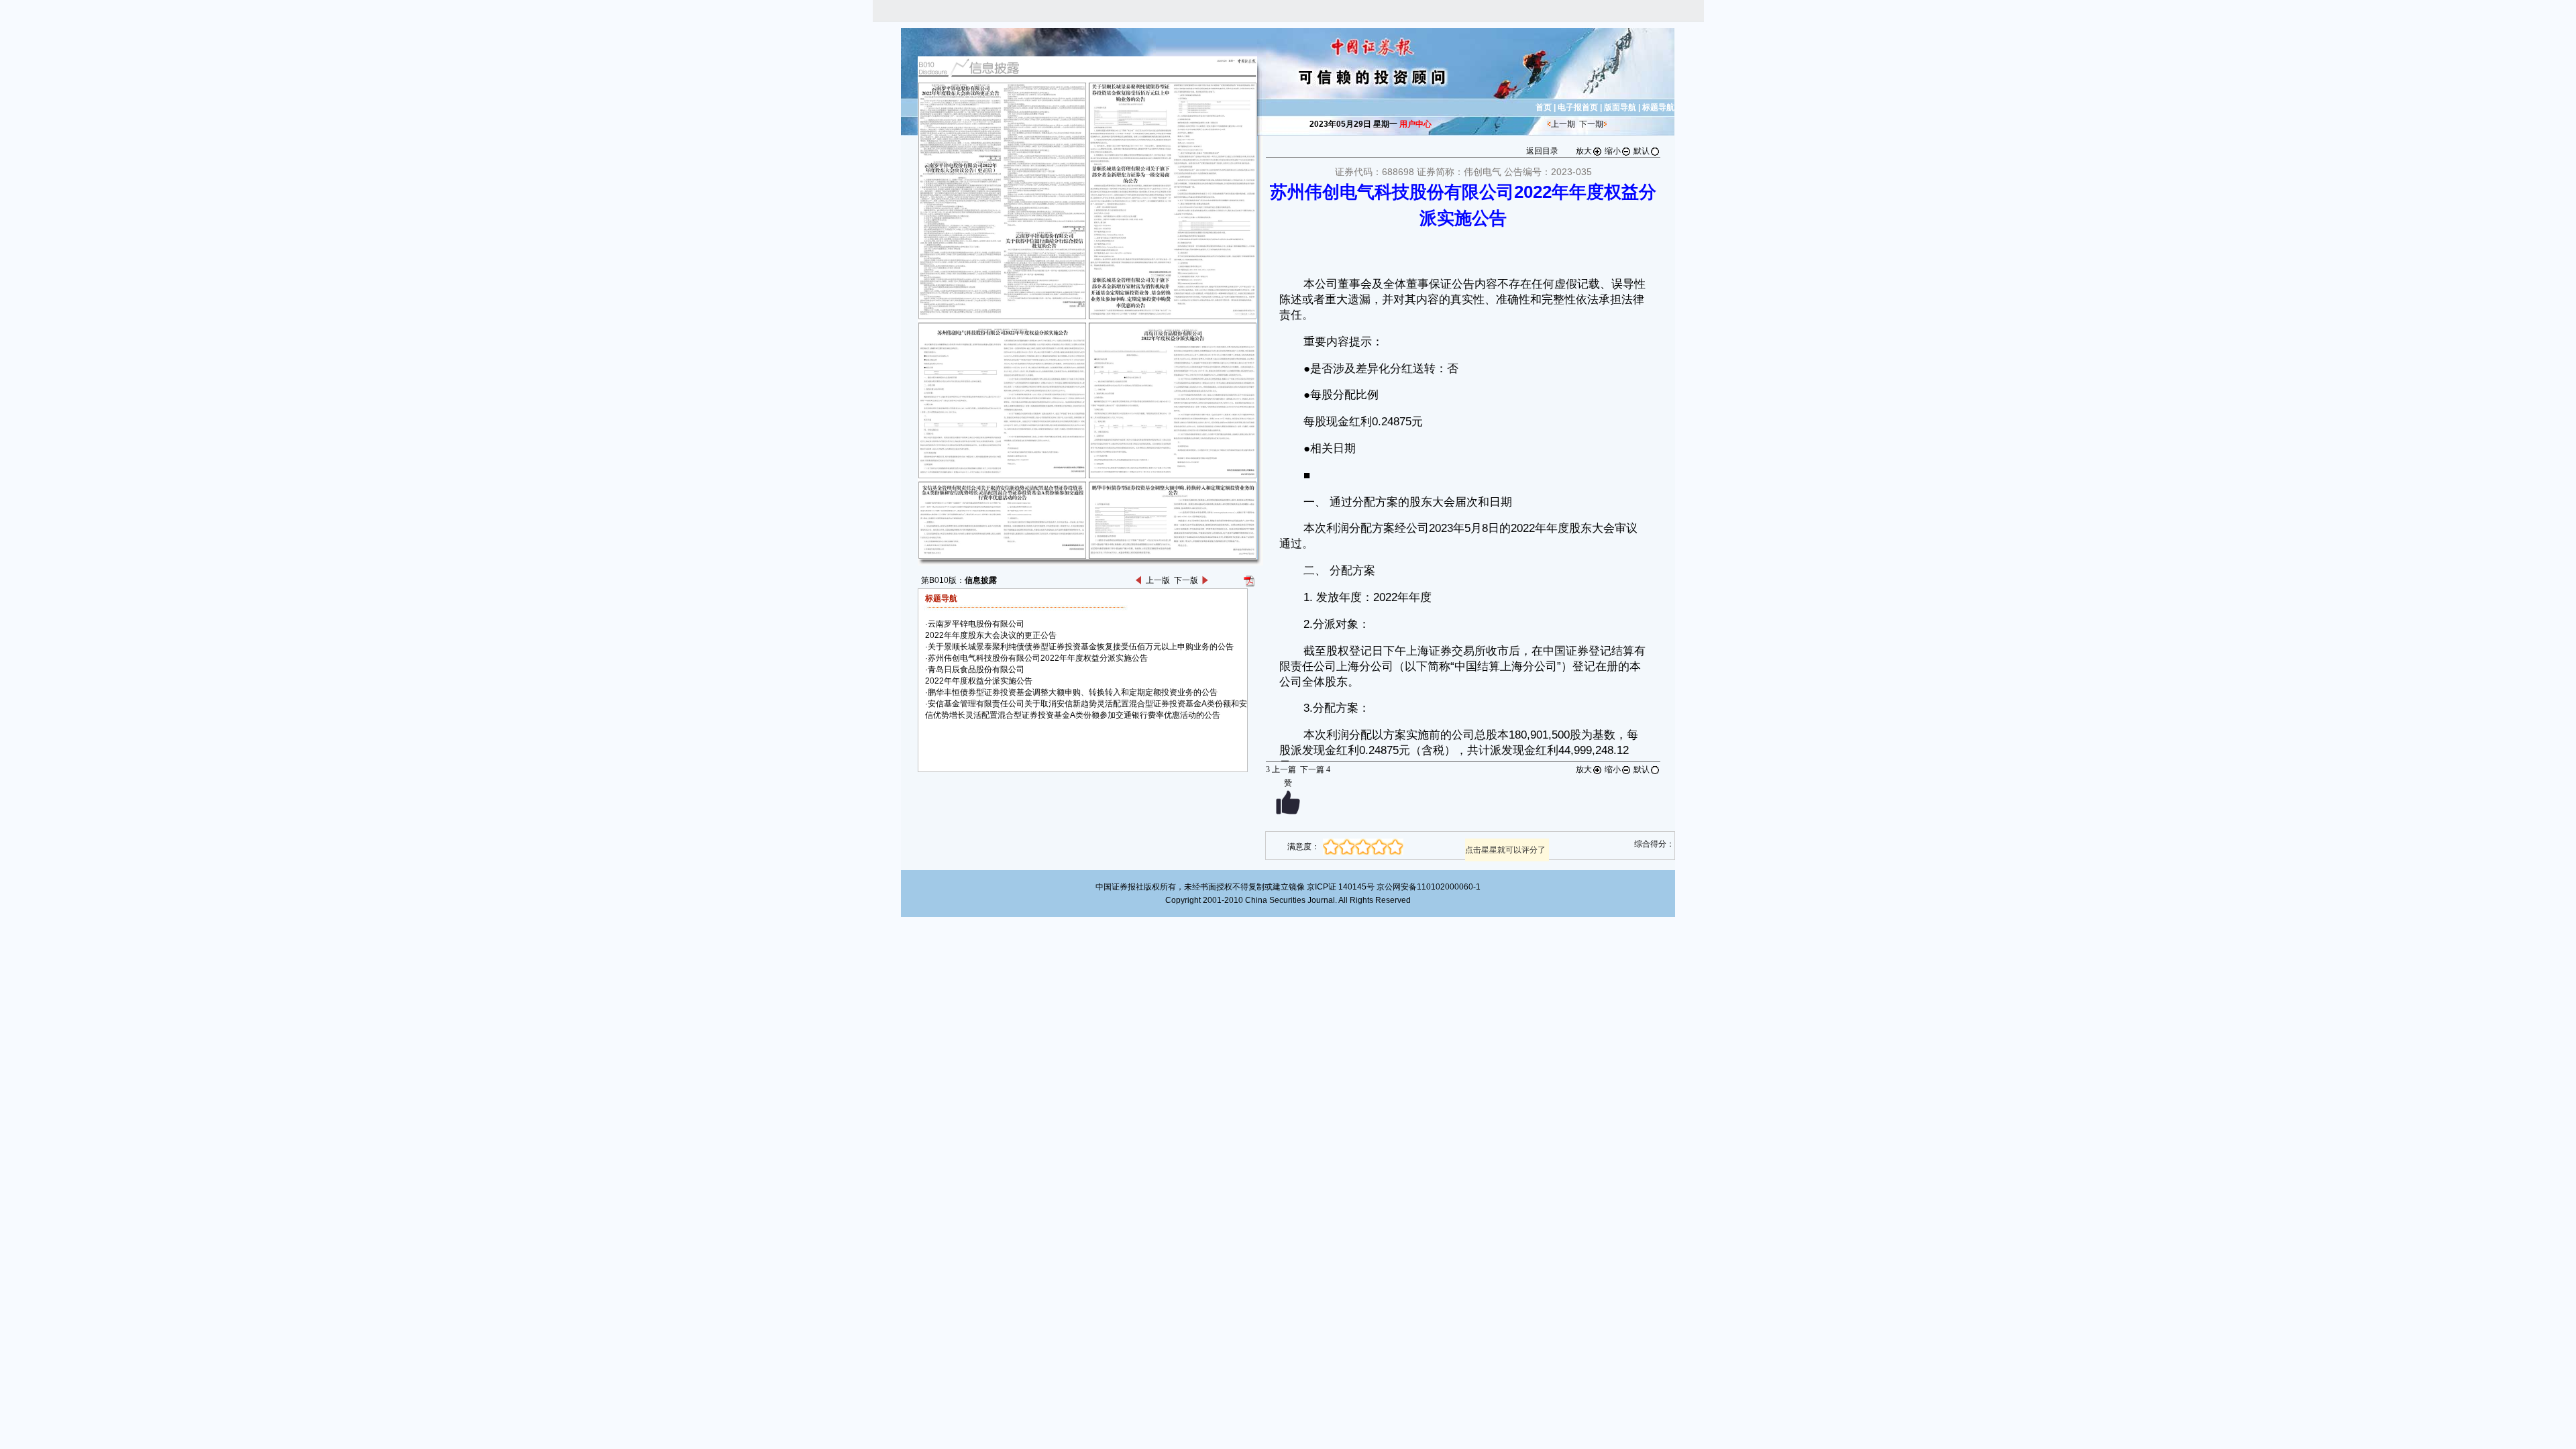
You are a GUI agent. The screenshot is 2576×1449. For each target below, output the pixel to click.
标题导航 (1658, 107)
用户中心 (1415, 124)
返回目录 (1542, 151)
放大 (1584, 151)
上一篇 (1281, 769)
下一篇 (1315, 769)
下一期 (1591, 124)
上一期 (1563, 124)
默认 (1642, 151)
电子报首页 (1578, 107)
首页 (1544, 107)
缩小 (1613, 151)
